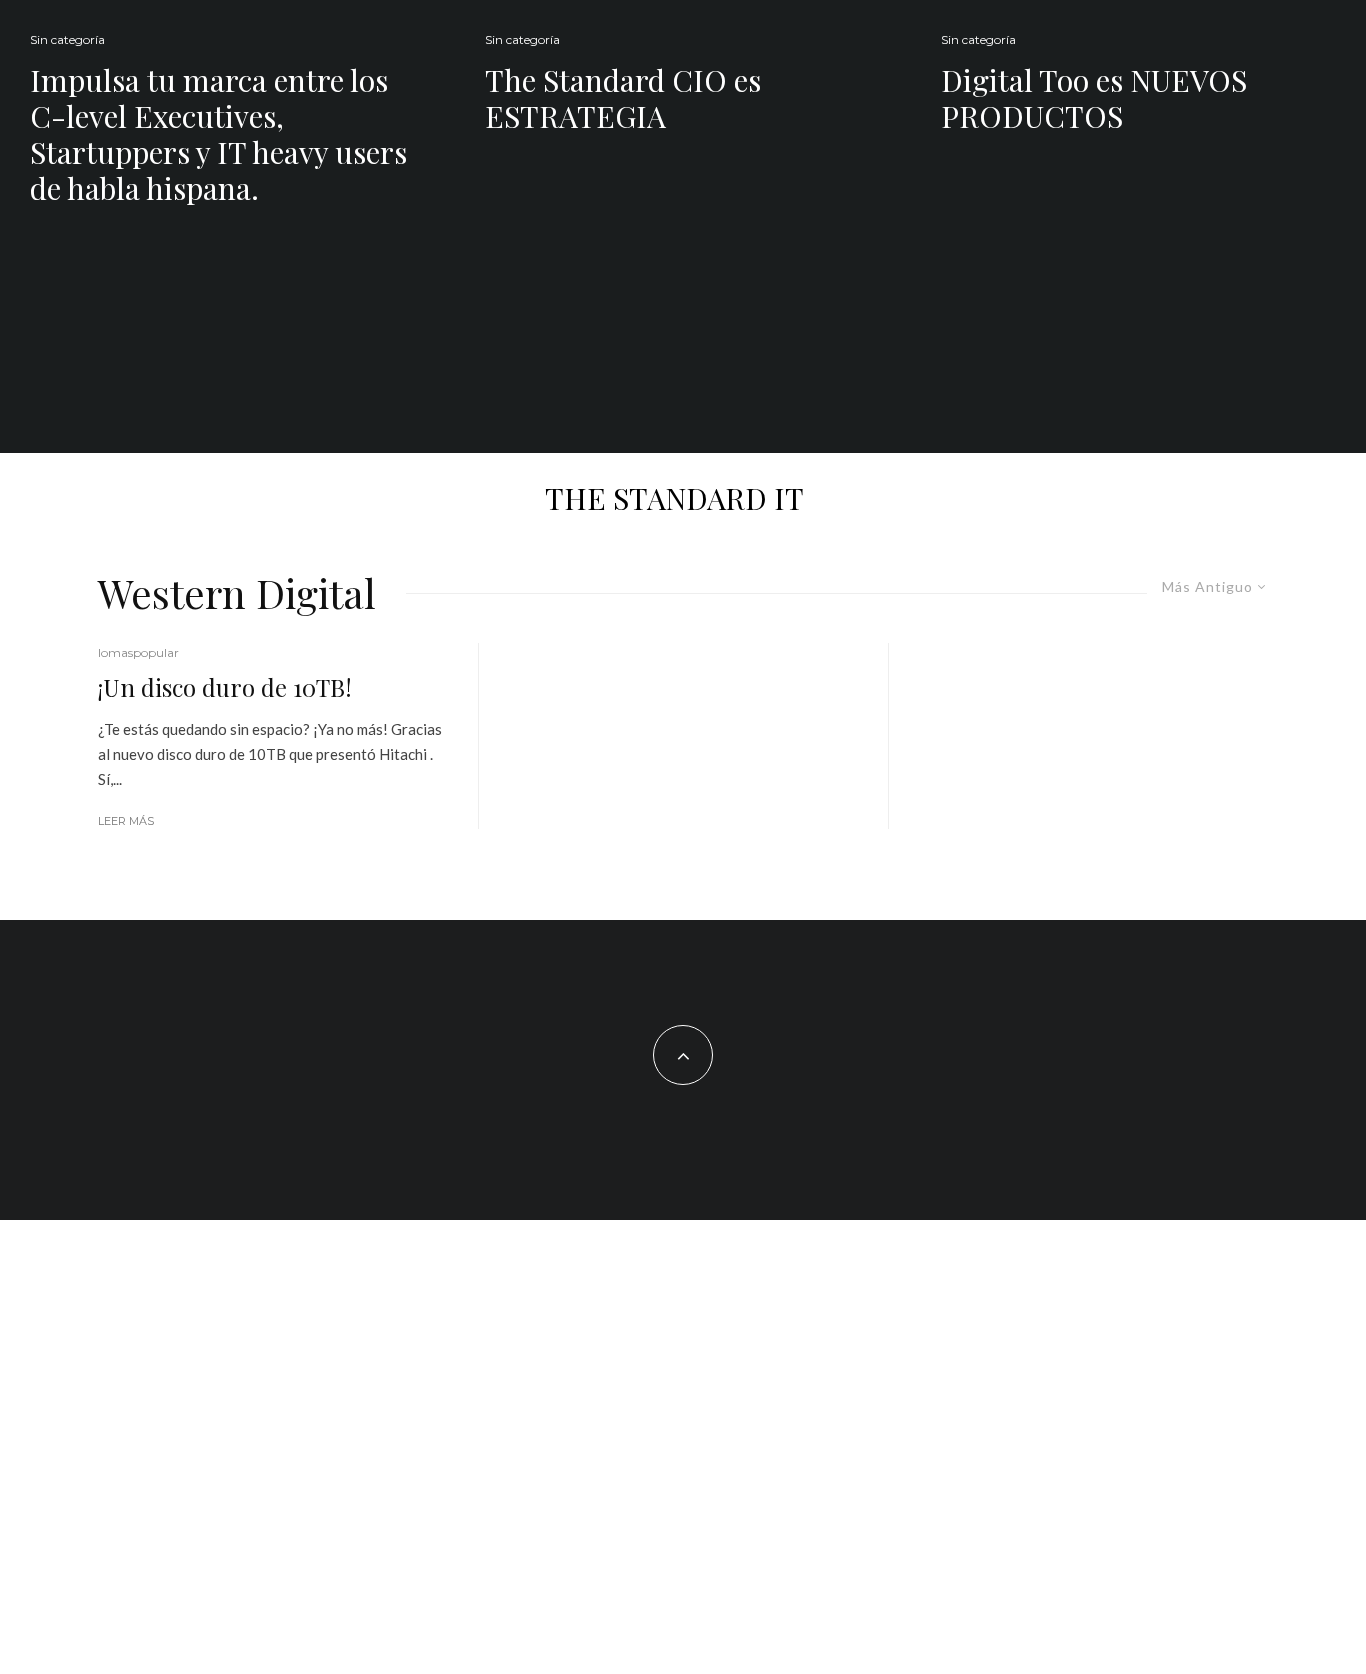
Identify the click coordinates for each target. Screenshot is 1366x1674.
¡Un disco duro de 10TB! (225, 687)
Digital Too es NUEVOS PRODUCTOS (1094, 98)
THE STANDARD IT (674, 498)
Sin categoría (67, 39)
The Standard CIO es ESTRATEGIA (623, 98)
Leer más (126, 821)
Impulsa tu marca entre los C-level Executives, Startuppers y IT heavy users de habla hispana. (218, 134)
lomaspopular (138, 652)
